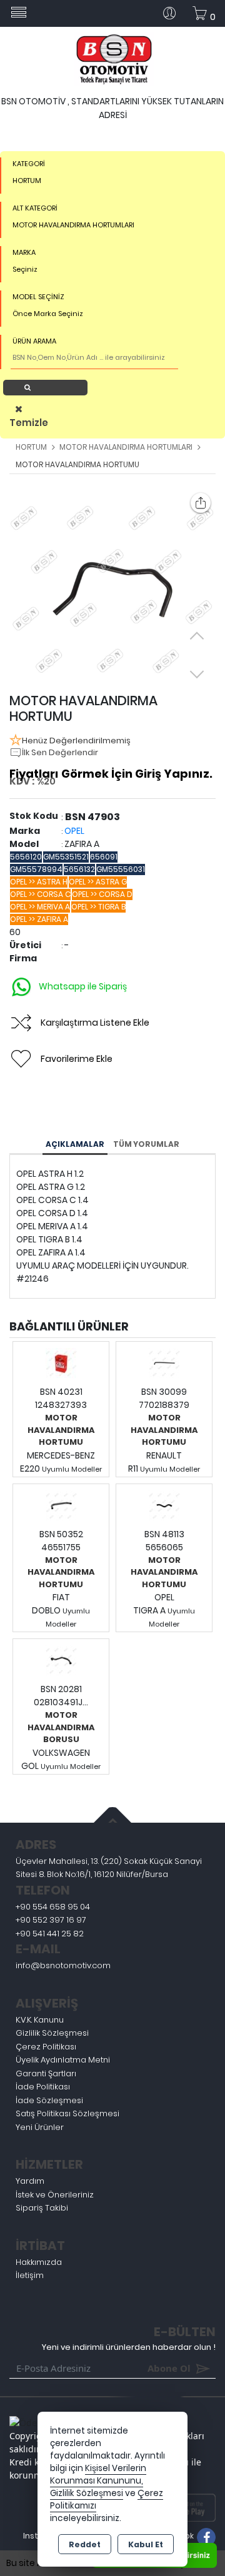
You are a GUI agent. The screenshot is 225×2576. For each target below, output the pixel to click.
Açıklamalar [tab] (75, 1144)
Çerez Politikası (46, 2047)
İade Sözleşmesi (49, 2100)
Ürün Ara (49, 387)
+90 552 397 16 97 (51, 1920)
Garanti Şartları (46, 2073)
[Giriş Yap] (174, 13)
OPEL (74, 831)
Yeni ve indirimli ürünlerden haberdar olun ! (129, 2347)
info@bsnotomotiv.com (63, 1965)
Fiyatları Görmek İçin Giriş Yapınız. (111, 774)
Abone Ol (151, 2368)
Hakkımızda (39, 2262)
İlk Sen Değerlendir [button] (60, 752)
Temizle (22, 423)
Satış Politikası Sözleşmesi (67, 2113)
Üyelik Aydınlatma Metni (63, 2060)
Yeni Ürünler (40, 2127)
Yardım (30, 2181)
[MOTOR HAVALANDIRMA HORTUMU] (112, 590)
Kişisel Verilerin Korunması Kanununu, (98, 2474)
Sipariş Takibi (42, 2208)
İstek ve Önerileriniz (55, 2195)
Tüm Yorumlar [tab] (146, 1144)
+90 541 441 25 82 (50, 1934)
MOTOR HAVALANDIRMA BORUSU (61, 1727)
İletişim (30, 2275)
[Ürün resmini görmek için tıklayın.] (61, 1363)
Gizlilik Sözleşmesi (52, 2033)
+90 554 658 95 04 (53, 1907)
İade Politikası (43, 2087)
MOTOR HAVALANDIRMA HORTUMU (61, 1430)
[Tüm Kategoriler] (19, 13)
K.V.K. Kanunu (40, 2020)
